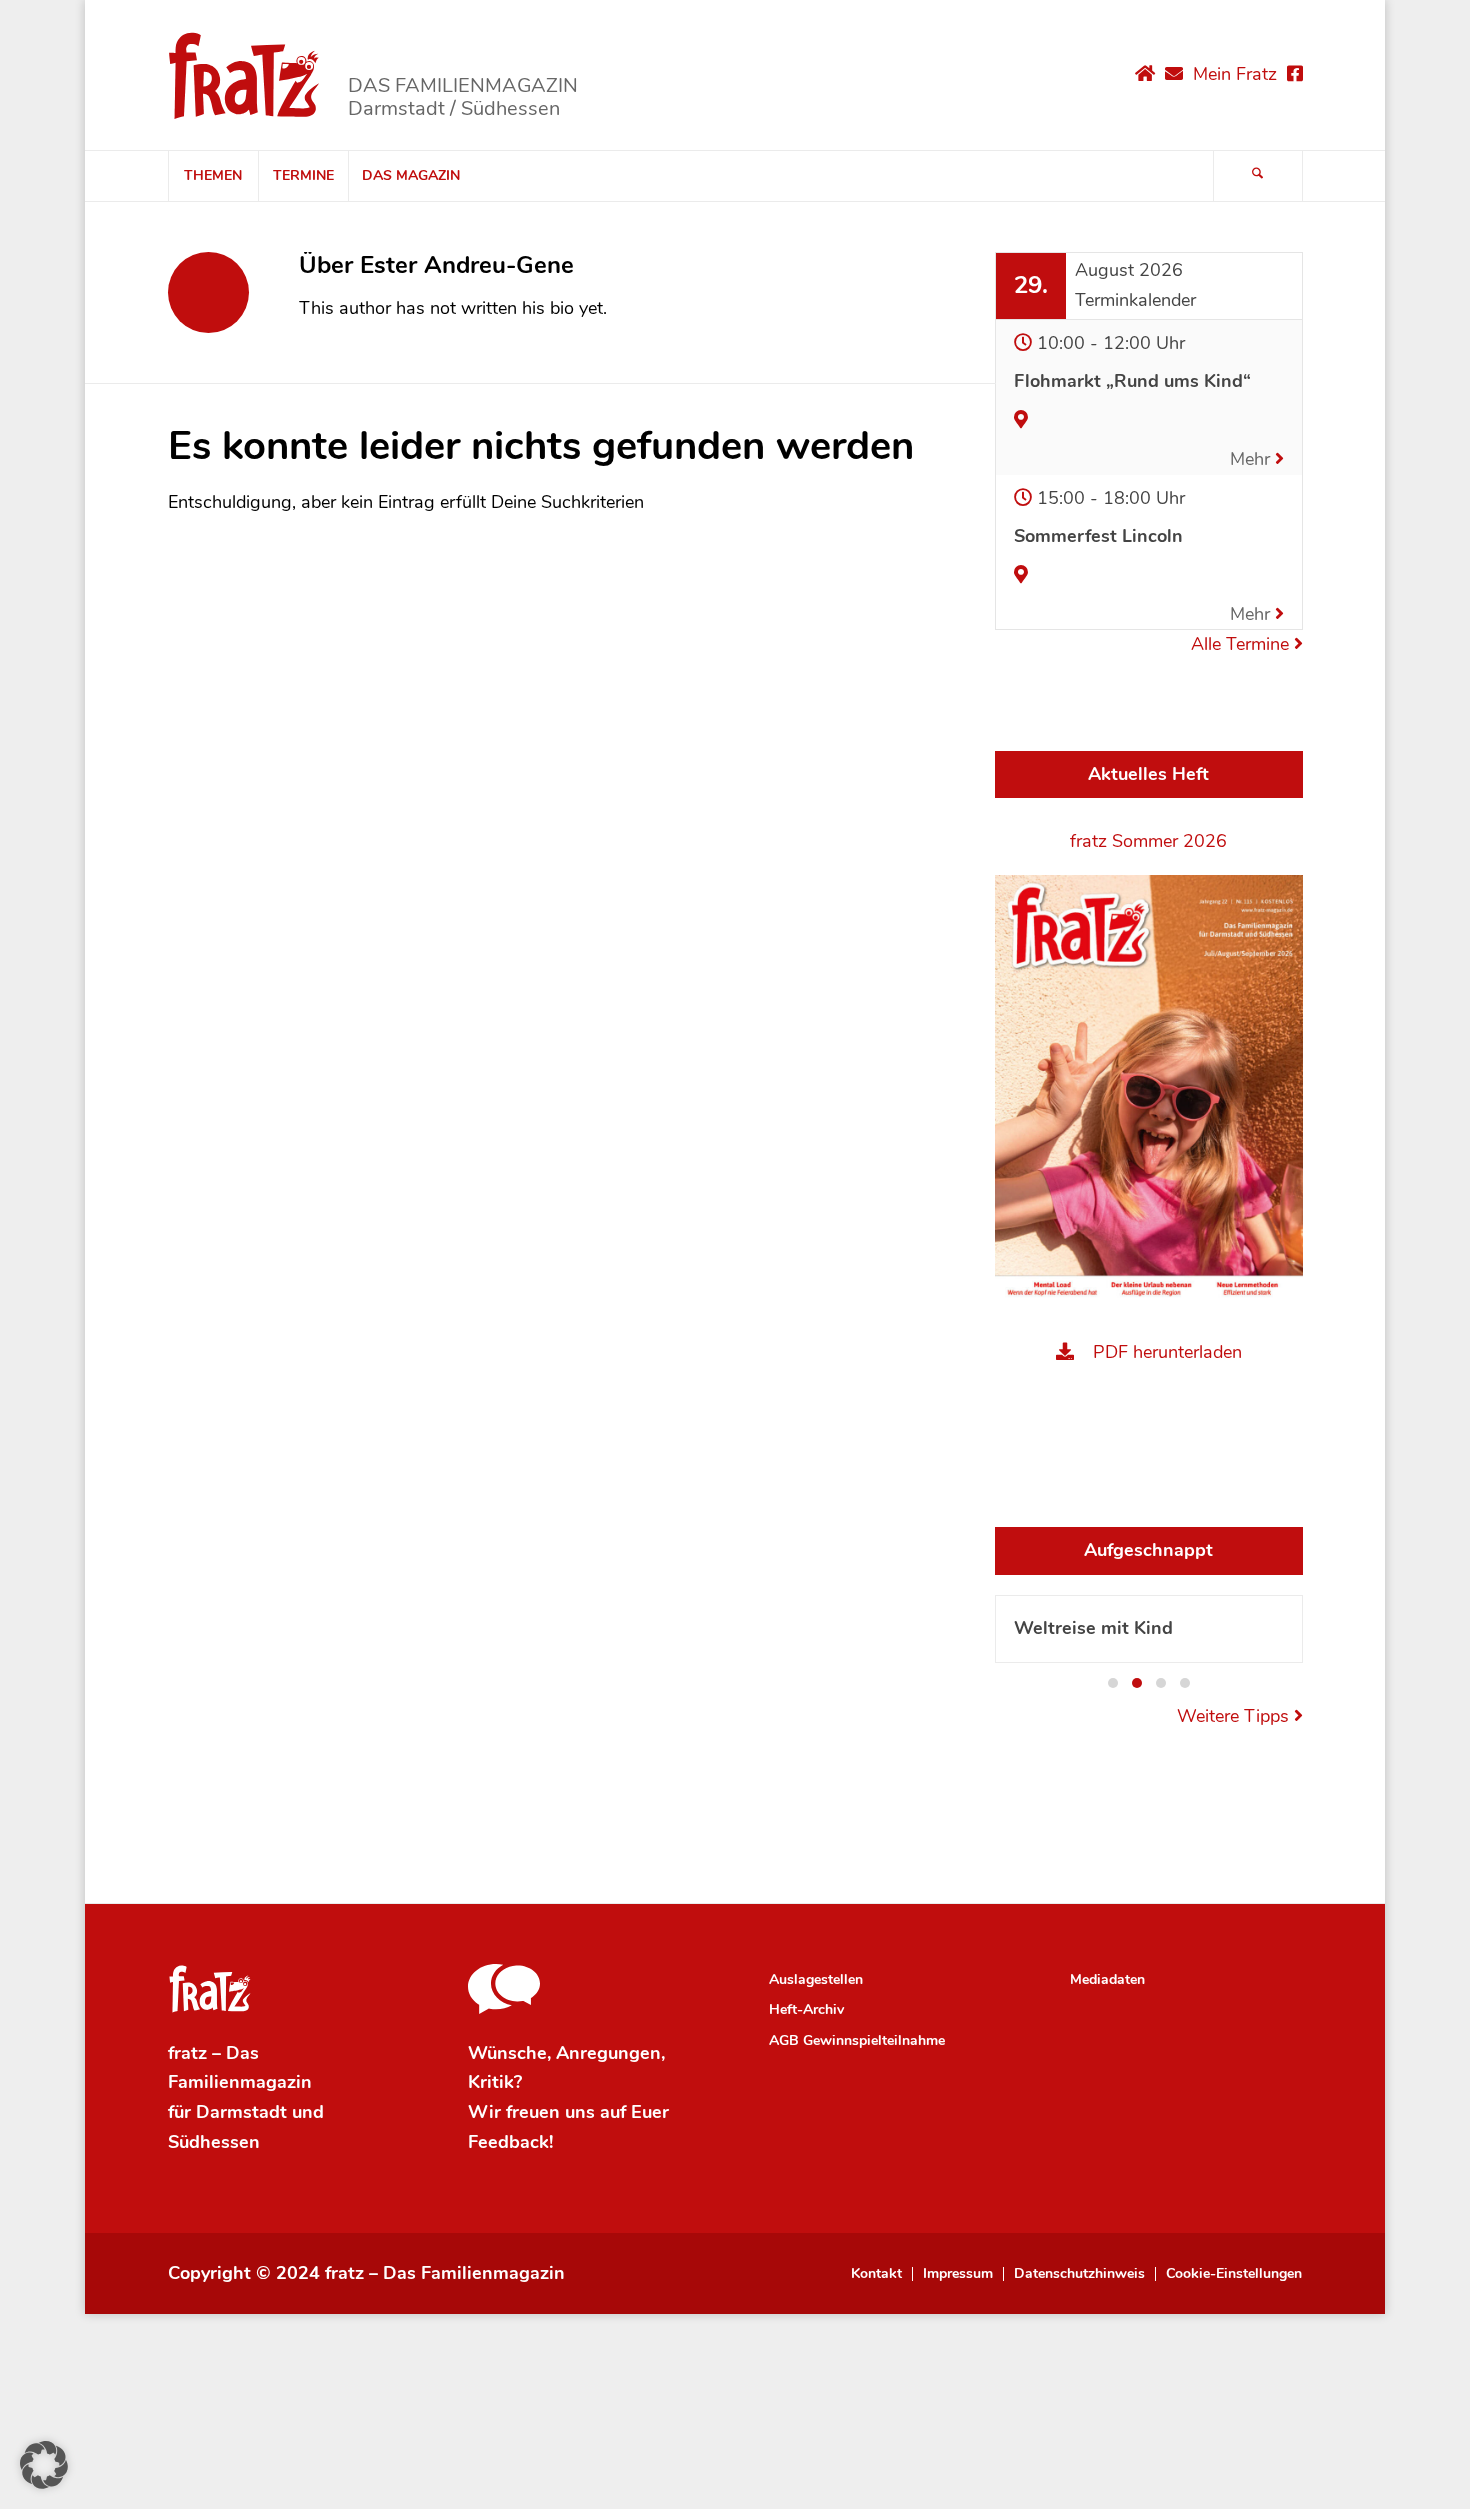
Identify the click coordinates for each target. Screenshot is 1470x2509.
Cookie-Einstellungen (1234, 2274)
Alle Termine (1242, 644)
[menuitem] (213, 176)
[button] (1113, 1683)
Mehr (1252, 459)
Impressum (958, 2274)
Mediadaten (1107, 1979)
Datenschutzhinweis (1079, 2274)
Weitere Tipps (1235, 1716)
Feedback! (510, 2142)
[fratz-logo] (244, 75)
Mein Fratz (1235, 74)
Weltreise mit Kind (1093, 1628)
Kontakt (876, 2274)
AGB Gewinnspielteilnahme (857, 2040)
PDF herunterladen (1167, 1352)
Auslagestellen (816, 1979)
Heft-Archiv (806, 2009)
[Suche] (1258, 176)
